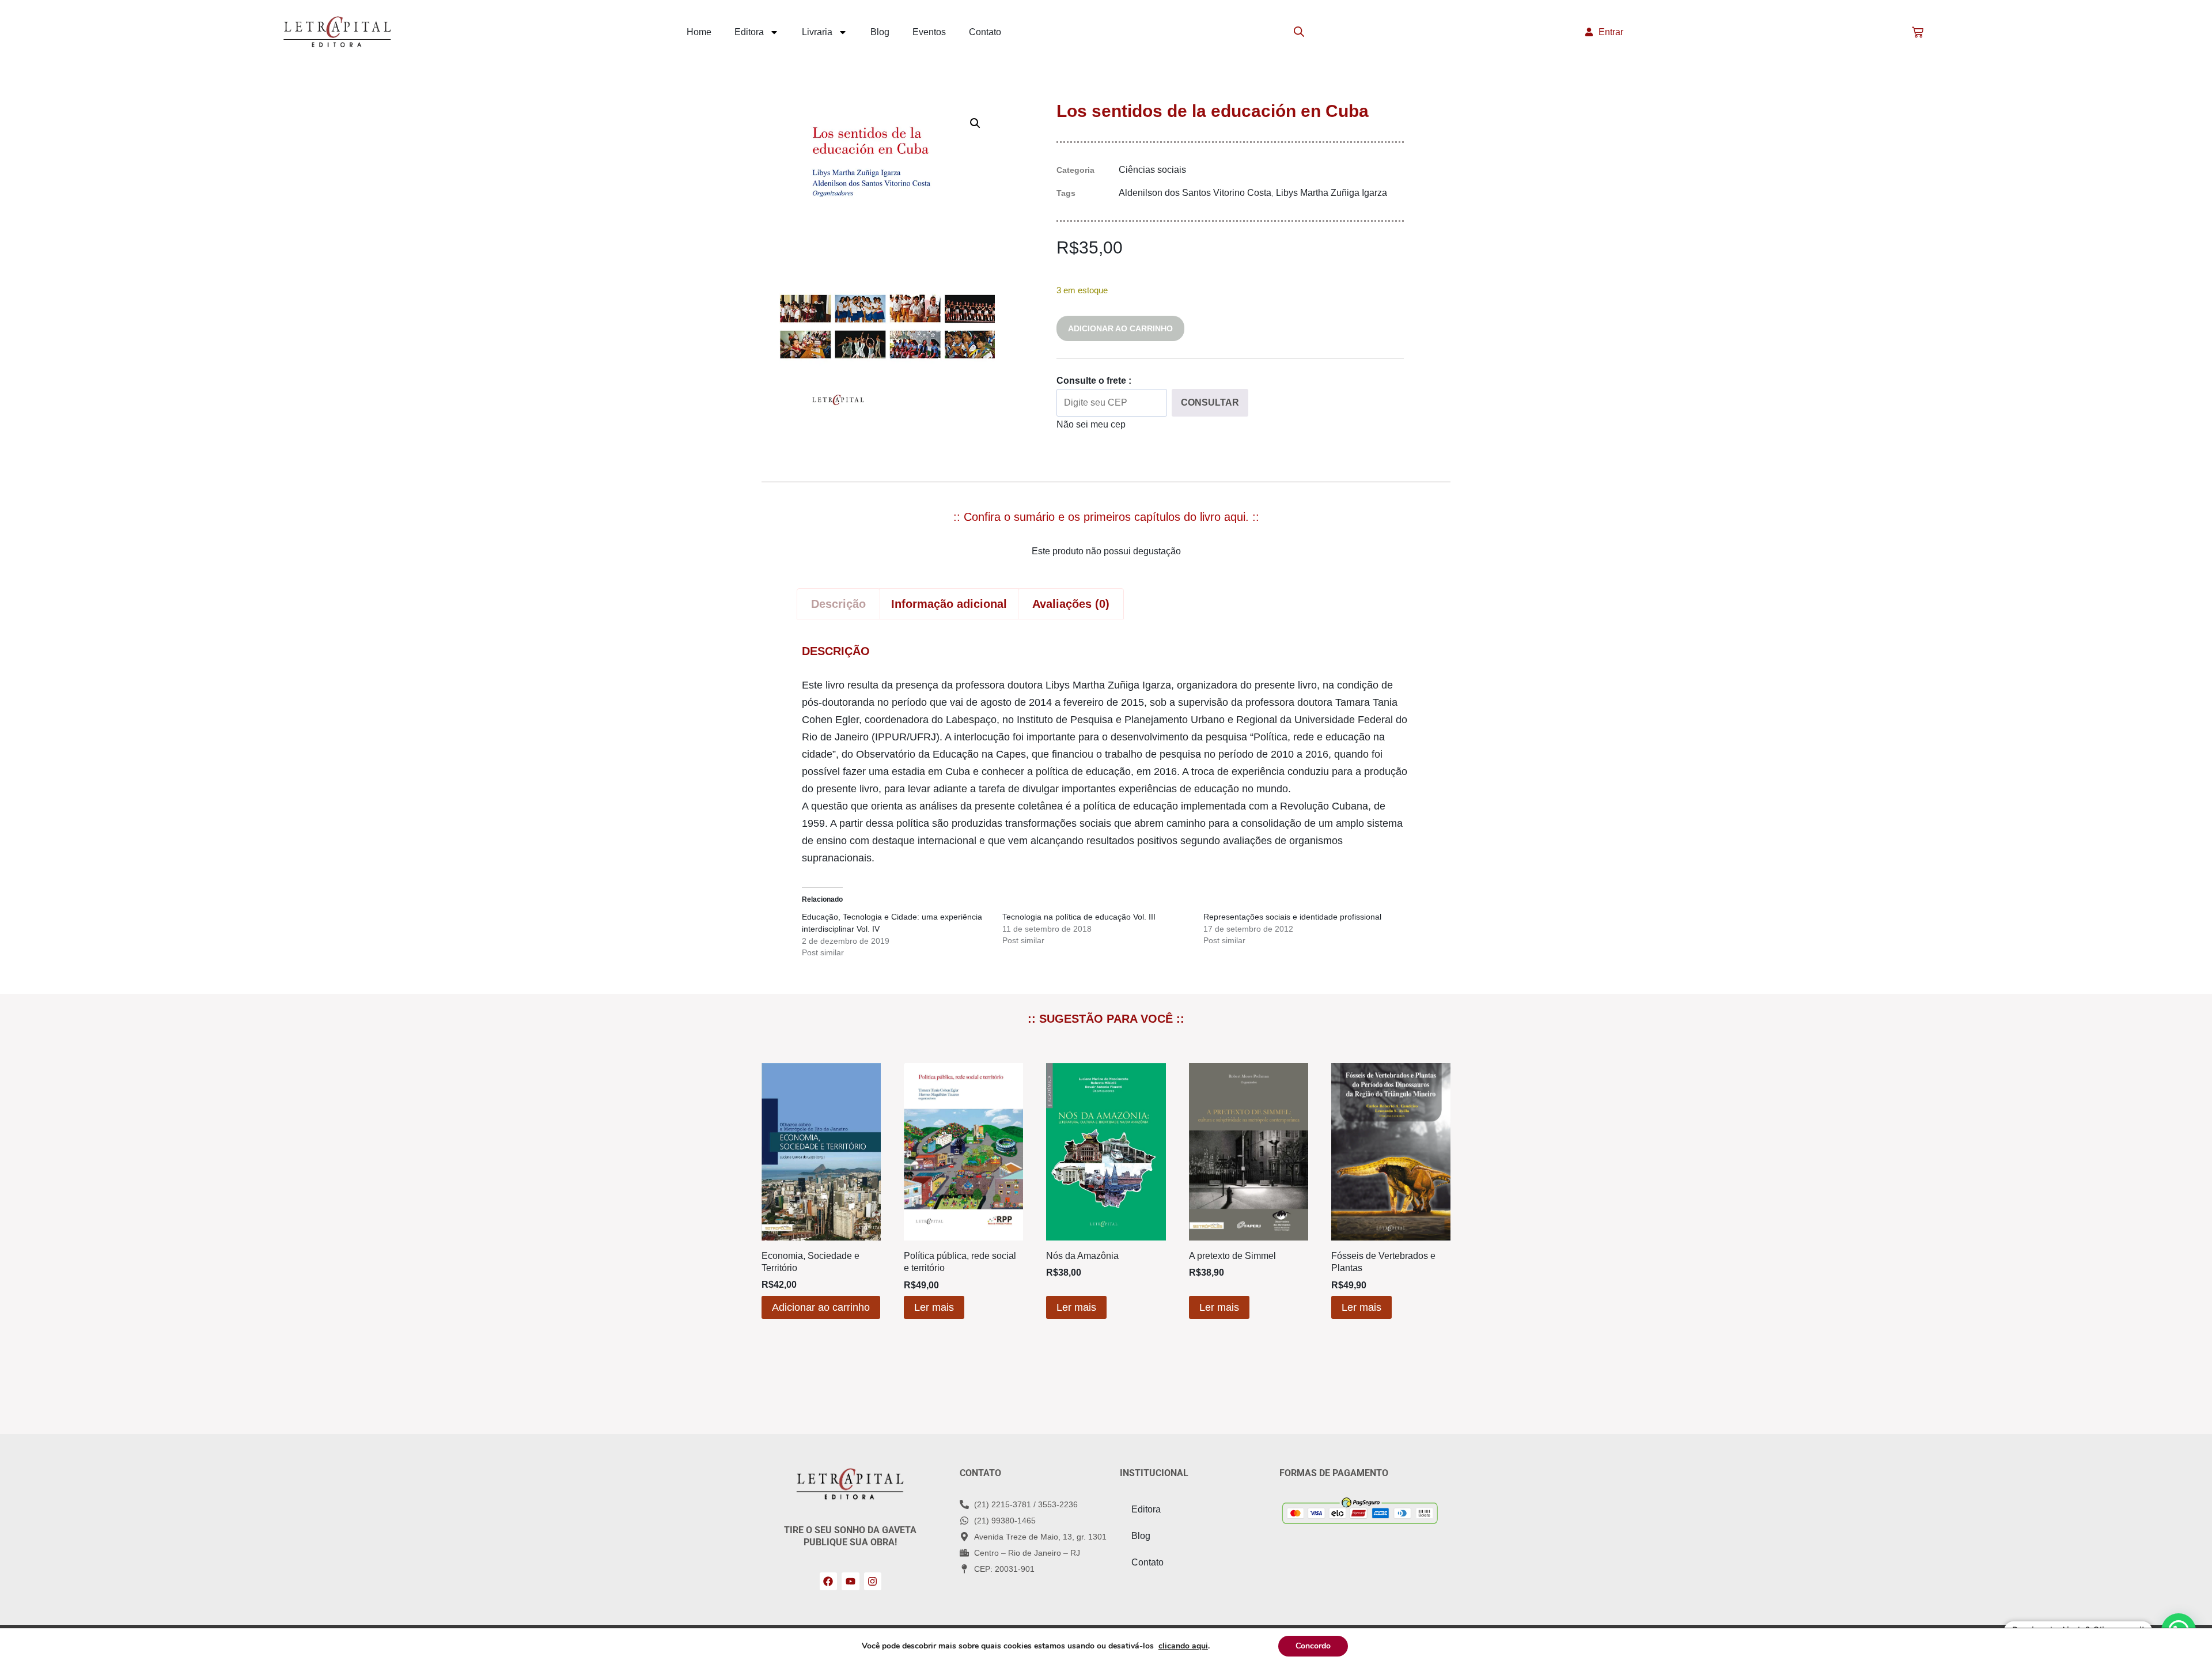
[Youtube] (851, 1581)
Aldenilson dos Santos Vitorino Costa (1195, 193)
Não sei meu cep (1091, 424)
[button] (975, 123)
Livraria (817, 32)
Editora (749, 32)
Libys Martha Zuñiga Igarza (1332, 193)
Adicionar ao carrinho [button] (821, 1307)
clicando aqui (1183, 1646)
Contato (985, 32)
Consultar (1210, 402)
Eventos (929, 32)
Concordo (1313, 1646)
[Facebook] (829, 1581)
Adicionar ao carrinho (1120, 328)
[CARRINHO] (1918, 32)
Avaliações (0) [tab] (1071, 604)
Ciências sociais (1152, 170)
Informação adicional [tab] (949, 604)
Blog (880, 32)
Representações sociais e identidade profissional (1292, 917)
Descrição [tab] (838, 604)
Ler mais (934, 1307)
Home (699, 32)
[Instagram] (873, 1581)
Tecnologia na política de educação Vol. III (1079, 917)
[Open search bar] (1299, 32)
